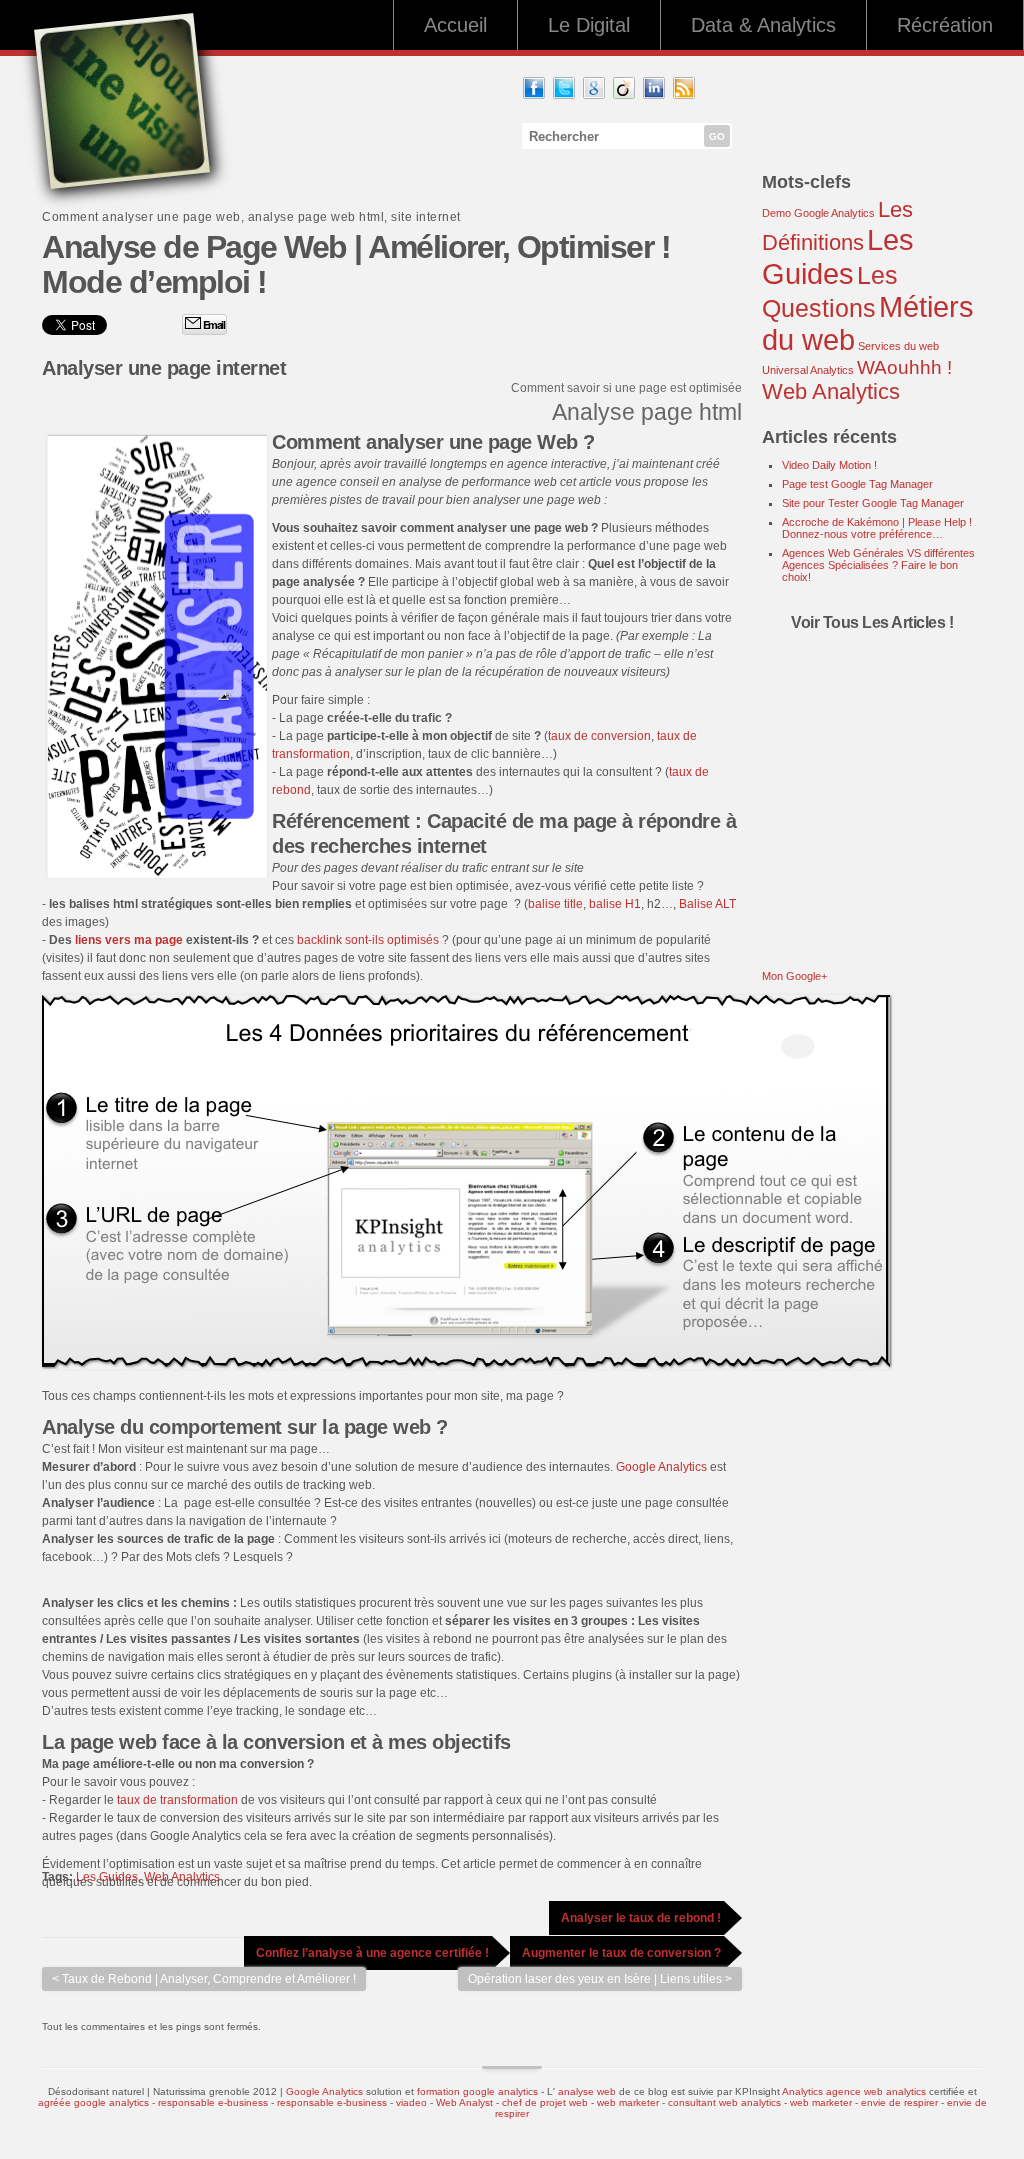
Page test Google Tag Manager (857, 484)
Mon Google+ (794, 976)
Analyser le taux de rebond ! (641, 1918)
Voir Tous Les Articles (870, 622)
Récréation (945, 25)
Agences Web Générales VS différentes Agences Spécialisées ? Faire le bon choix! (878, 565)
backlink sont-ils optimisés (368, 940)
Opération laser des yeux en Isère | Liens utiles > (600, 1979)
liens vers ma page (129, 940)
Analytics (802, 2091)
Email (212, 324)
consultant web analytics (724, 2102)
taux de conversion (599, 736)
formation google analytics (477, 2091)
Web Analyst (466, 2102)
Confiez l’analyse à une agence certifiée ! (372, 1953)
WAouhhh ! (904, 367)
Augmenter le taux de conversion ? (621, 1953)
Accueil (455, 25)
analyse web (587, 2091)
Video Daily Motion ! (829, 465)
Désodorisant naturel (96, 2091)
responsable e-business (213, 2102)
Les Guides (107, 1877)
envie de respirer (899, 2102)
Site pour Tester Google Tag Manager (873, 503)
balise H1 (615, 904)
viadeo (411, 2102)
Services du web (898, 346)
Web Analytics (182, 1877)
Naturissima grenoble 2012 (215, 2091)
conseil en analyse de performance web (448, 482)
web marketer (628, 2102)
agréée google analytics (93, 2102)
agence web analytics (876, 2091)
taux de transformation (177, 1800)
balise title (555, 904)
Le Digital (589, 25)
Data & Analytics (763, 25)
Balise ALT (707, 904)
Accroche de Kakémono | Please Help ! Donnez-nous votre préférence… (877, 528)
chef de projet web (545, 2102)
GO (717, 136)
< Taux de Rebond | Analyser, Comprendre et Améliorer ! (204, 1979)
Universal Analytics (808, 370)
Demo (776, 213)
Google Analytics (661, 1467)
